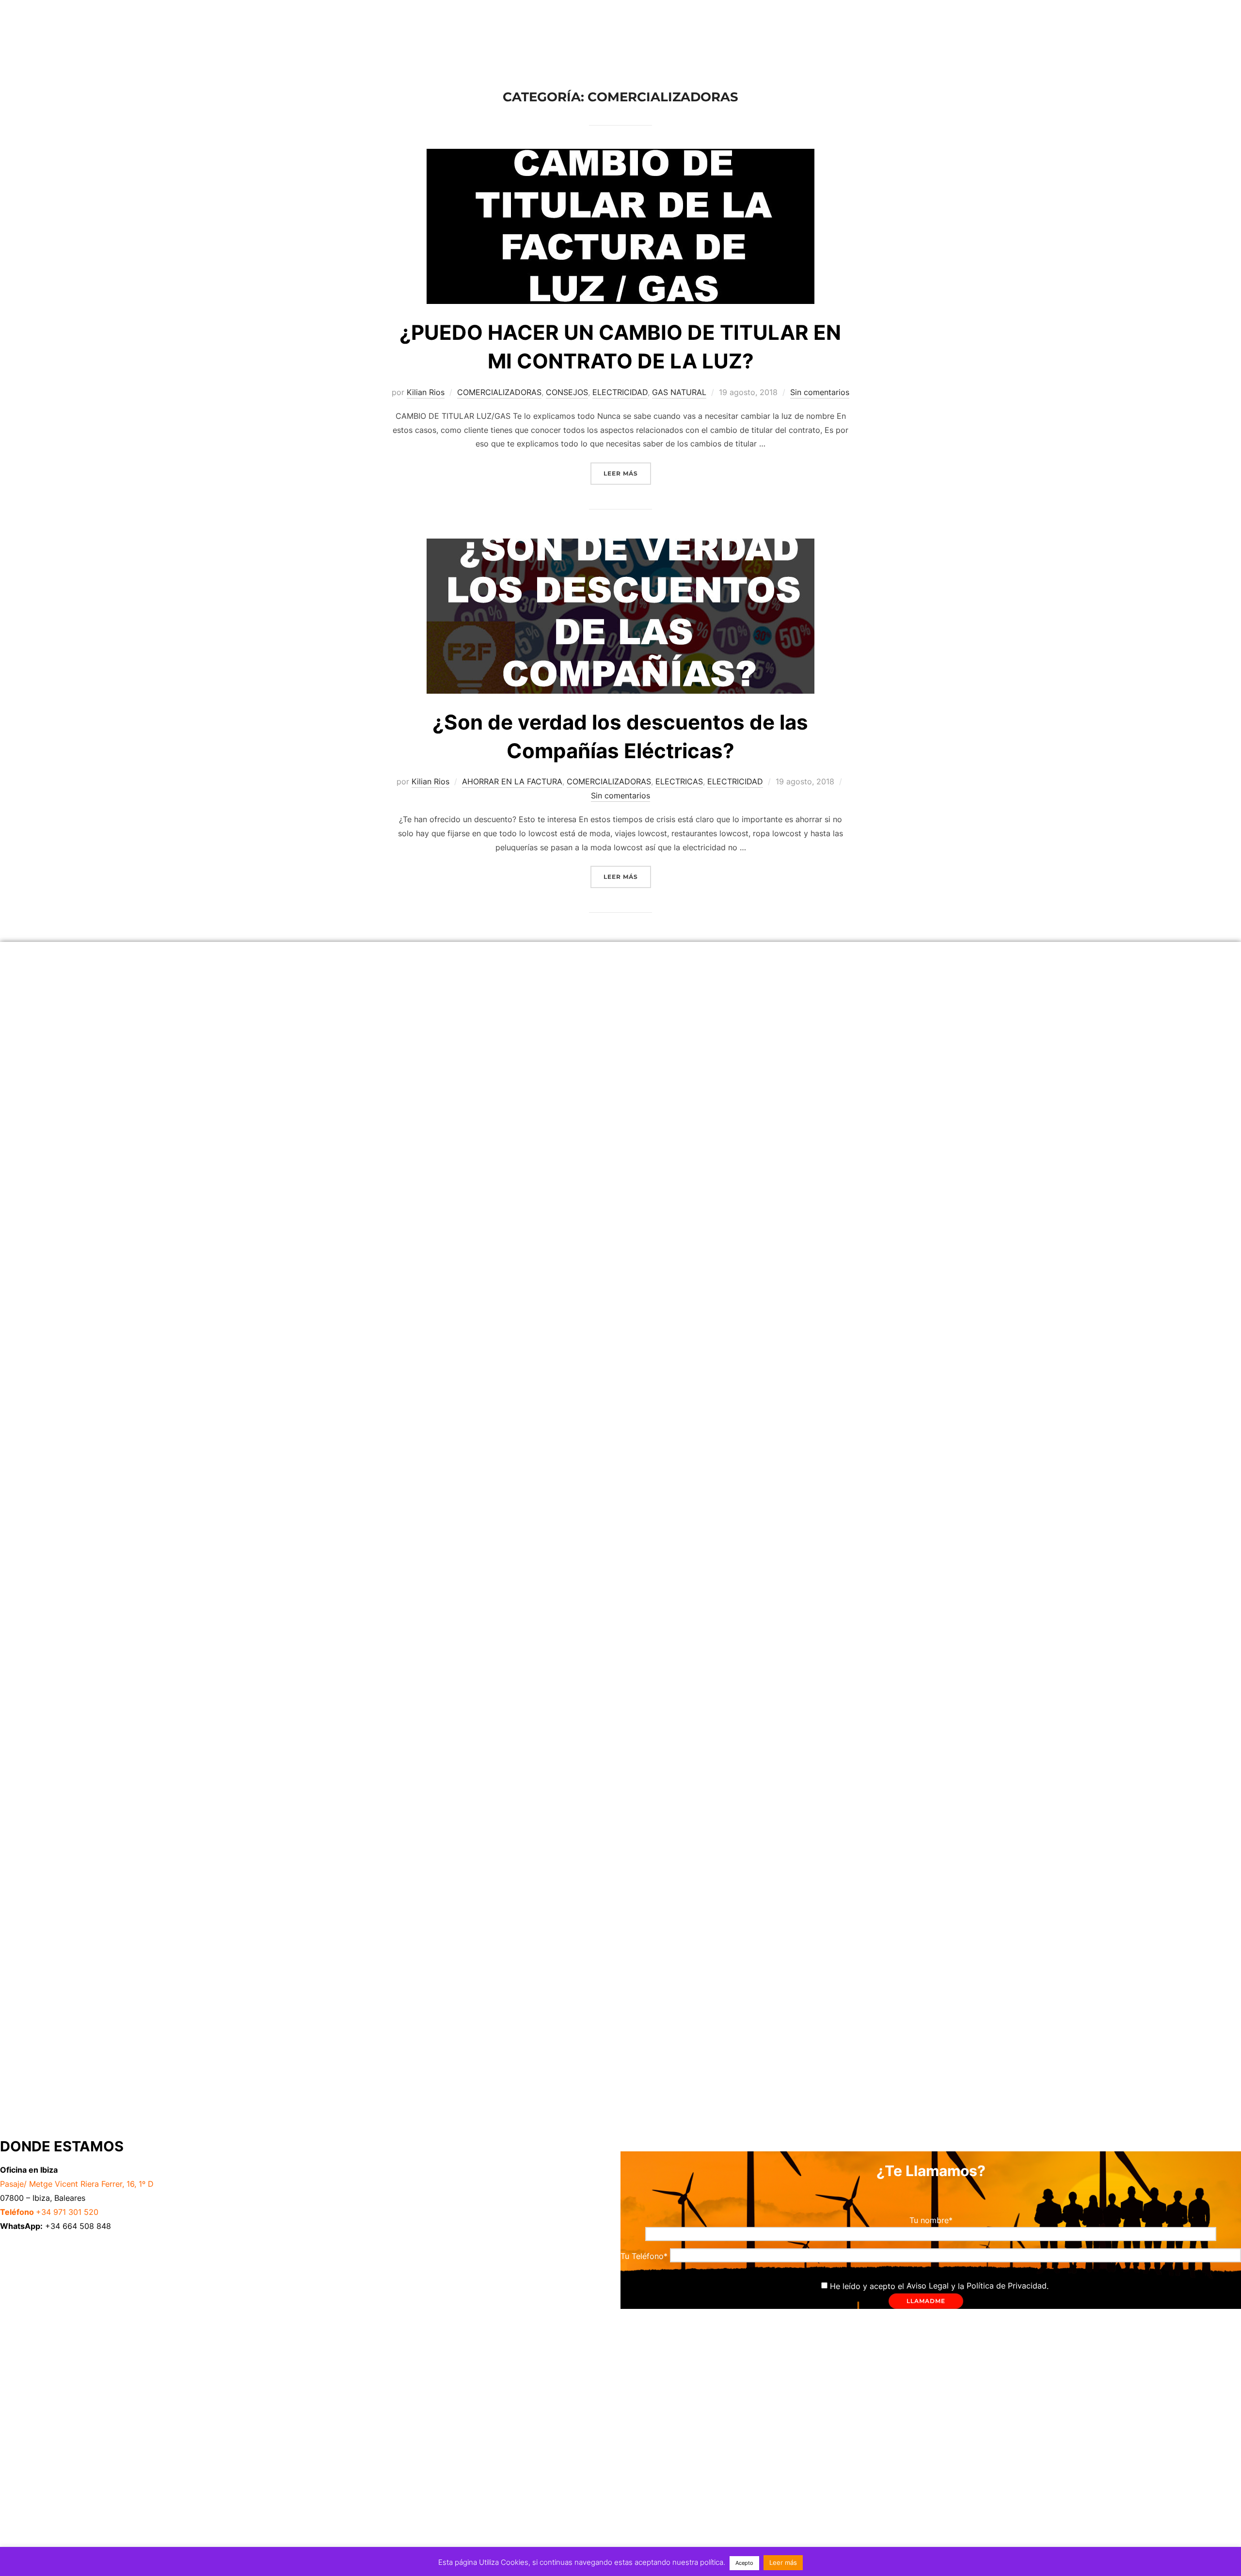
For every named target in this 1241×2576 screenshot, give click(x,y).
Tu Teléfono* (645, 2256)
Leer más (627, 470)
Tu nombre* (931, 2220)
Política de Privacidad (1007, 2286)
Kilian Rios (426, 392)
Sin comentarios (820, 392)
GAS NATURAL (679, 392)
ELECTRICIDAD (620, 392)
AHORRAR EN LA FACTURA (512, 781)
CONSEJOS (567, 392)
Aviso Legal (928, 2286)
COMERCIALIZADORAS (499, 392)
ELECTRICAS (679, 781)
